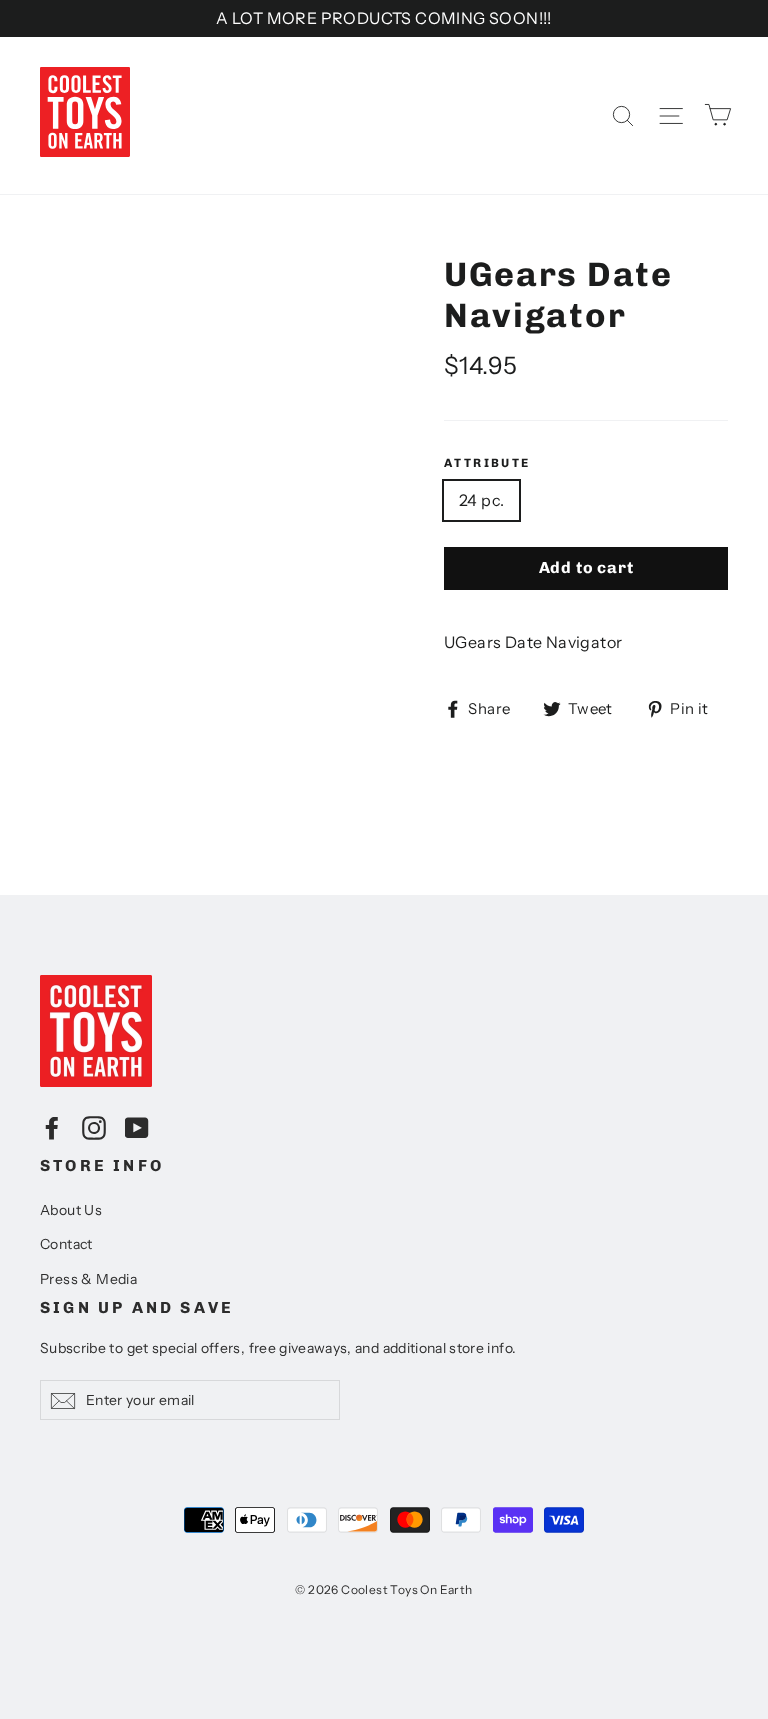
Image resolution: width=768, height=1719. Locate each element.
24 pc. (481, 500)
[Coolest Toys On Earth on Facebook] (52, 1127)
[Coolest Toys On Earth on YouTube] (137, 1127)
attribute (487, 463)
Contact (66, 1244)
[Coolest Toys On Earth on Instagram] (94, 1127)
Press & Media (88, 1279)
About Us (71, 1210)
